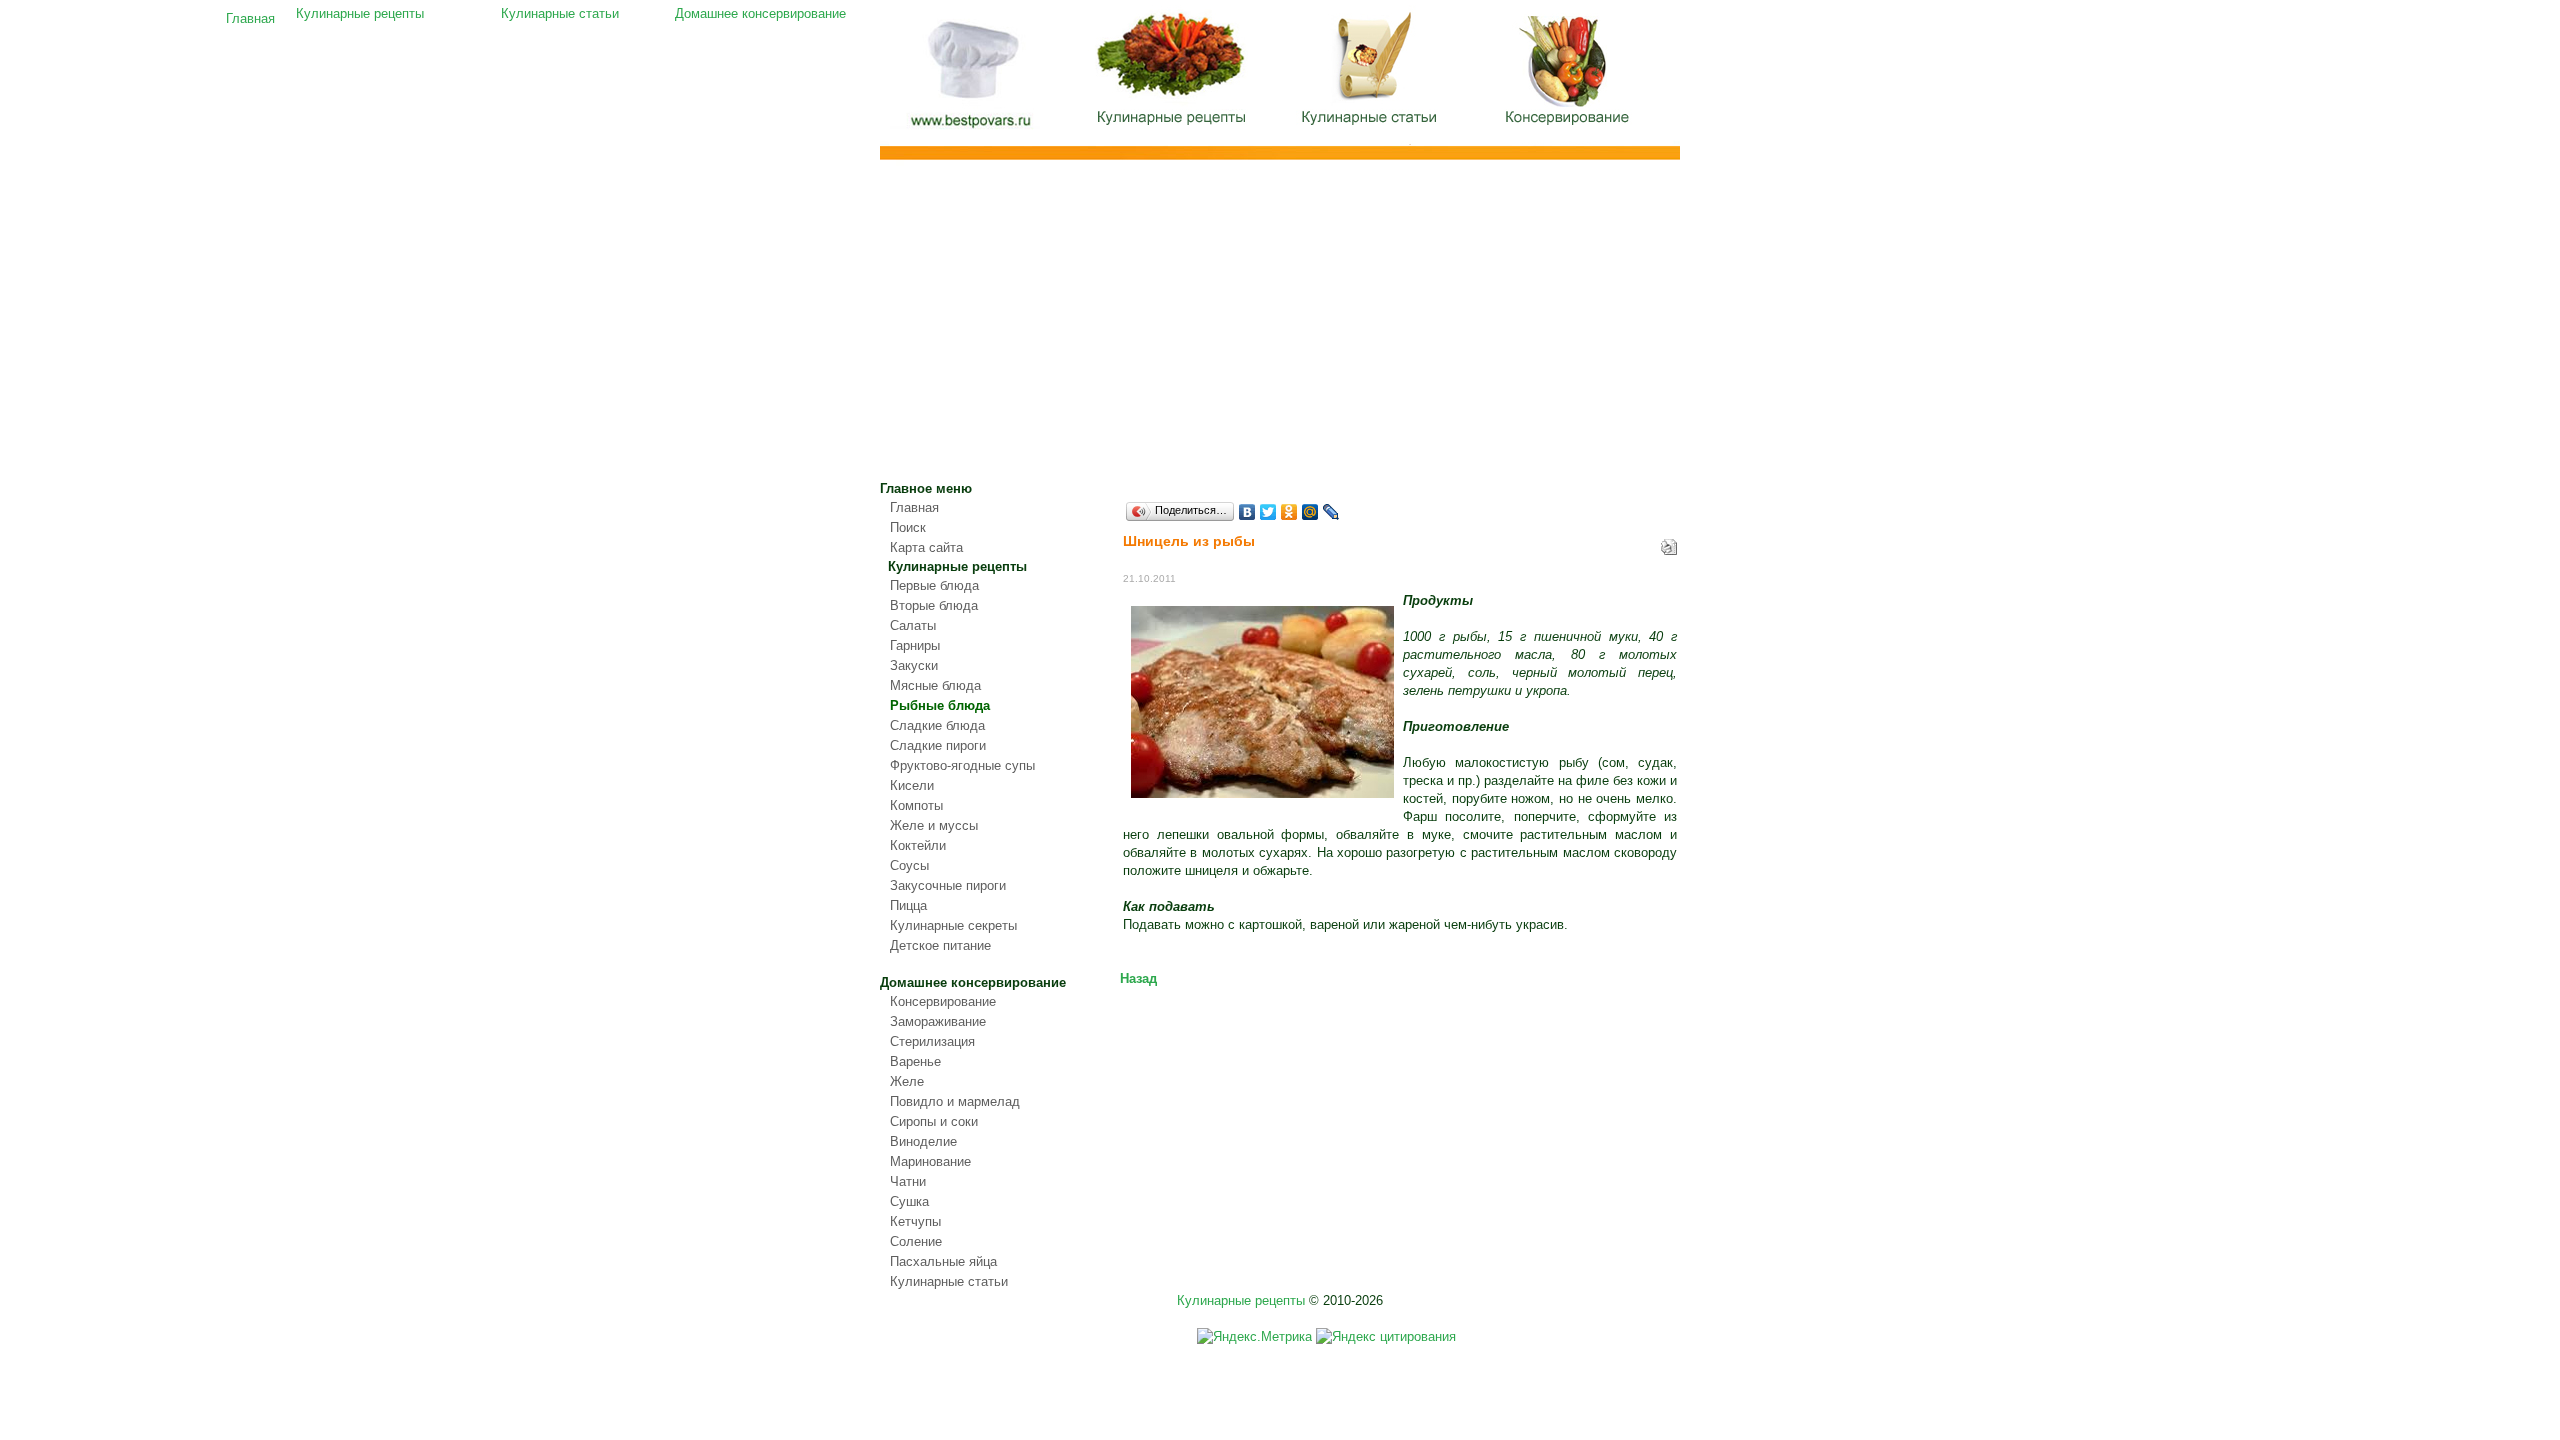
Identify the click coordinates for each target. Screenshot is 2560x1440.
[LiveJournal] (1331, 512)
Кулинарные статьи (1370, 75)
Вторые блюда (934, 605)
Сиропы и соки (934, 1121)
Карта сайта (926, 547)
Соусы (909, 865)
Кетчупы (915, 1221)
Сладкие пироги (938, 745)
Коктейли (918, 845)
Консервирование (943, 1001)
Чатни (908, 1181)
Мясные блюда (935, 685)
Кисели (912, 785)
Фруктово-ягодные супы (962, 765)
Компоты (916, 805)
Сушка (909, 1201)
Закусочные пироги (948, 885)
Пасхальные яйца (943, 1261)
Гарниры (915, 645)
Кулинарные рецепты (1170, 75)
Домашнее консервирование (1570, 75)
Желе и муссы (934, 825)
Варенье (915, 1061)
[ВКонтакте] (1247, 512)
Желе (907, 1081)
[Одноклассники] (1289, 512)
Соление (916, 1241)
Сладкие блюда (937, 725)
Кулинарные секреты (953, 925)
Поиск (908, 527)
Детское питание (940, 945)
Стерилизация (932, 1041)
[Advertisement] (1280, 330)
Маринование (930, 1161)
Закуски (914, 665)
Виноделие (923, 1141)
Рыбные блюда (940, 705)
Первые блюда (934, 585)
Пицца (908, 905)
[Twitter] (1268, 512)
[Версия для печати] (1669, 542)
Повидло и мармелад (955, 1101)
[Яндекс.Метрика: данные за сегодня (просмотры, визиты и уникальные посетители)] (1254, 1337)
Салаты (913, 625)
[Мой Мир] (1310, 512)
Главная (970, 78)
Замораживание (938, 1021)
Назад (1138, 978)
